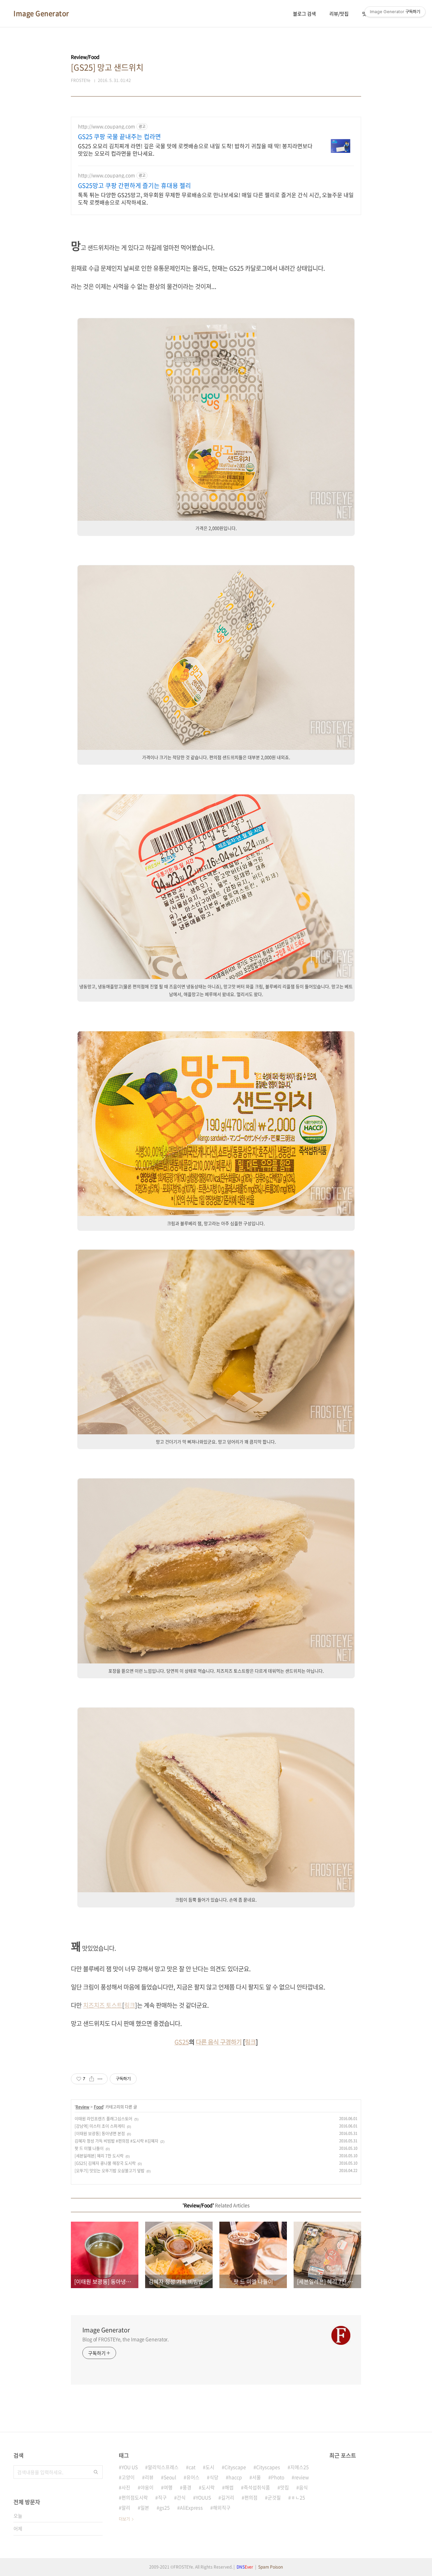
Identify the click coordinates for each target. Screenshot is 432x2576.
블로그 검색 (304, 13)
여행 (168, 2487)
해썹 (229, 2487)
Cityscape (235, 2467)
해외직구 (222, 2507)
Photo (278, 2477)
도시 (210, 2467)
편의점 (251, 2497)
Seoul (170, 2477)
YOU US (130, 2467)
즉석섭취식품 (257, 2487)
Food (99, 2107)
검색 (96, 2472)
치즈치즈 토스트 (103, 2005)
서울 (256, 2477)
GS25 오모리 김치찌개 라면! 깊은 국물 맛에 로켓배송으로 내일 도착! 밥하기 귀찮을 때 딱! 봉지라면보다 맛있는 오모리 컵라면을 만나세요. (195, 149)
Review (83, 2107)
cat (192, 2467)
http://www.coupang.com (106, 126)
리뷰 (149, 2477)
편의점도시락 (135, 2497)
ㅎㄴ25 (298, 2497)
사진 (126, 2487)
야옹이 (147, 2487)
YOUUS (203, 2497)
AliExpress (191, 2507)
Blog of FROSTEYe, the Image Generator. (126, 2339)
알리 (126, 2507)
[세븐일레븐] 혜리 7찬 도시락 (99, 2156)
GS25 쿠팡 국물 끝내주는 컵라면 (119, 137)
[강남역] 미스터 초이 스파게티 (100, 2126)
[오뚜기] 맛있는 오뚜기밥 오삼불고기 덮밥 (110, 2171)
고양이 (128, 2477)
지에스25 (300, 2467)
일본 (145, 2507)
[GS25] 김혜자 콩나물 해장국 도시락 (105, 2163)
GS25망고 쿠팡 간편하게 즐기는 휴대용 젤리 (134, 186)
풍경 (187, 2487)
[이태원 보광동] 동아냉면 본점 (100, 2134)
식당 (214, 2477)
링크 (130, 2005)
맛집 (285, 2487)
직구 (162, 2497)
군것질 (274, 2497)
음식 (303, 2487)
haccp (235, 2477)
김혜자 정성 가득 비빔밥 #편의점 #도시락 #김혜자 (116, 2141)
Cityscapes (268, 2467)
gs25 (165, 2507)
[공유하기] (92, 2079)
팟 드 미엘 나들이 (89, 2148)
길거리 (228, 2497)
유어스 (193, 2477)
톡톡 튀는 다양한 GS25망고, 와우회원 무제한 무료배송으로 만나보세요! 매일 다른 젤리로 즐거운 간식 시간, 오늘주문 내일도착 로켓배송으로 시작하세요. (216, 198)
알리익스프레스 (163, 2467)
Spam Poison (271, 2567)
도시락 (208, 2487)
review (302, 2477)
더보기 (124, 2519)
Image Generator (41, 13)
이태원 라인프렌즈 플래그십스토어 (103, 2119)
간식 (181, 2497)
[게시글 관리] (100, 2079)
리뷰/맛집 (339, 13)
